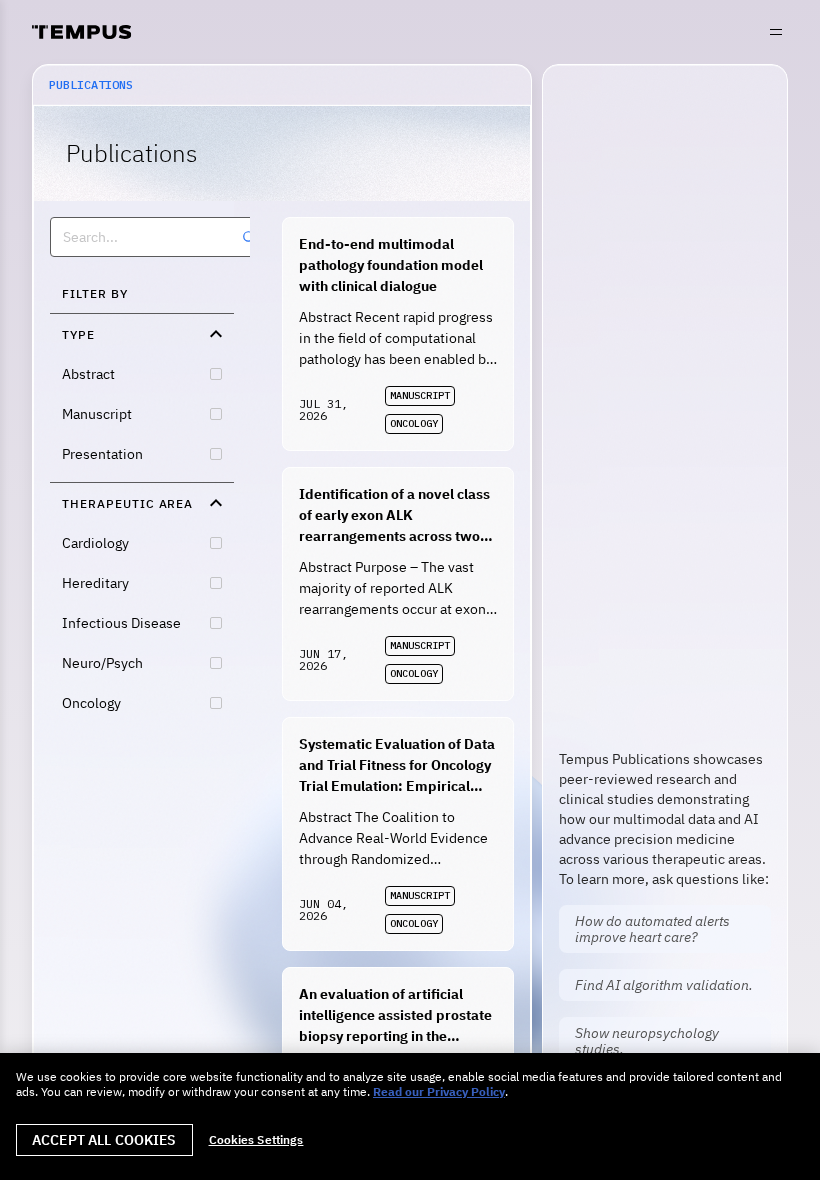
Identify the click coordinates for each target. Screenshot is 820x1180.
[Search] (249, 237)
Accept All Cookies (104, 1140)
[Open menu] (776, 32)
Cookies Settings (256, 1140)
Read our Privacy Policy (439, 1091)
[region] (410, 1116)
